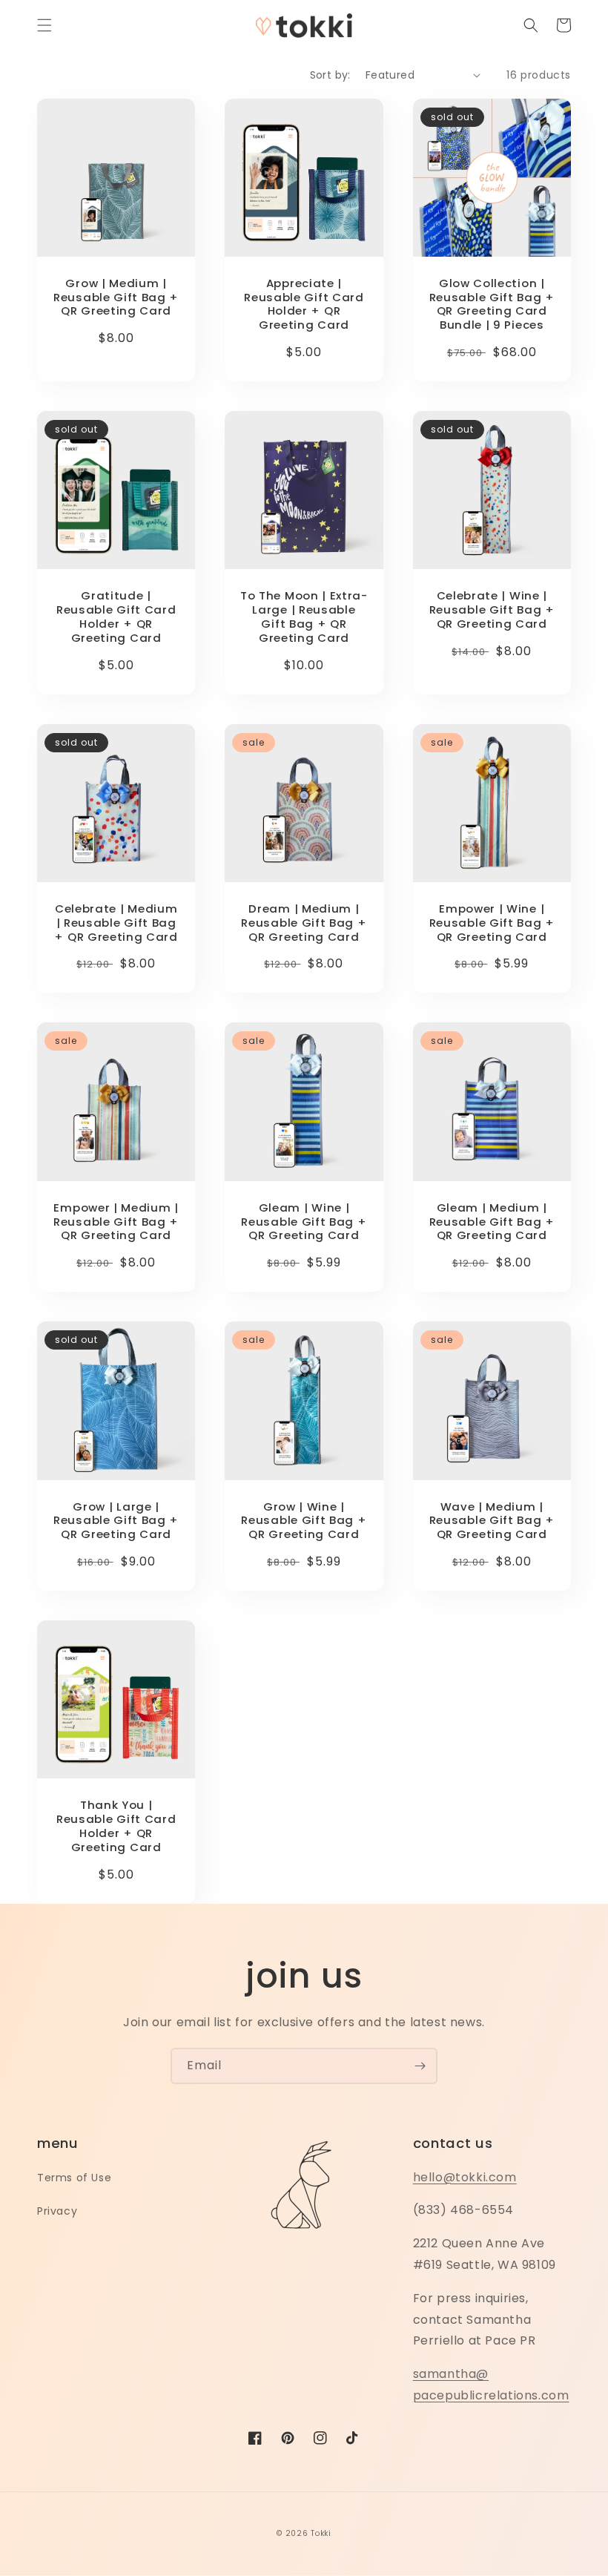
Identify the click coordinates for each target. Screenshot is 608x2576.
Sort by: (330, 75)
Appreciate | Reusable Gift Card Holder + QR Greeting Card (304, 305)
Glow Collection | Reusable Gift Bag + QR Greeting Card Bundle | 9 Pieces (492, 305)
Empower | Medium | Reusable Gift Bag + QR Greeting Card (116, 1222)
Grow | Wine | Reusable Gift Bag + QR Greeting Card (304, 1521)
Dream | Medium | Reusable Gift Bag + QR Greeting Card (304, 923)
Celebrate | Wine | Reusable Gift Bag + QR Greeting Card (492, 610)
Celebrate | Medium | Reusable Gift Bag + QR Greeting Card (116, 923)
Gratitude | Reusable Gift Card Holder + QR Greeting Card (116, 617)
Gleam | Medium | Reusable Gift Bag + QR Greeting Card (492, 1222)
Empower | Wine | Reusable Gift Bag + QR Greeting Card (492, 923)
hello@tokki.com (465, 2177)
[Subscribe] (420, 2066)
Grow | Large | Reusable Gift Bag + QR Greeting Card (116, 1521)
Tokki (321, 2533)
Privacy (57, 2211)
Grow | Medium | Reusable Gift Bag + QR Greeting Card (116, 298)
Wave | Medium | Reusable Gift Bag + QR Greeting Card (492, 1521)
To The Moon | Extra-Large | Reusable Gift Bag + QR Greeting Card (304, 617)
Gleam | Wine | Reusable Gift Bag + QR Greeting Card (304, 1222)
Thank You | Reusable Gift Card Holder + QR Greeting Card (116, 1826)
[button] (44, 25)
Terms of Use (74, 2178)
